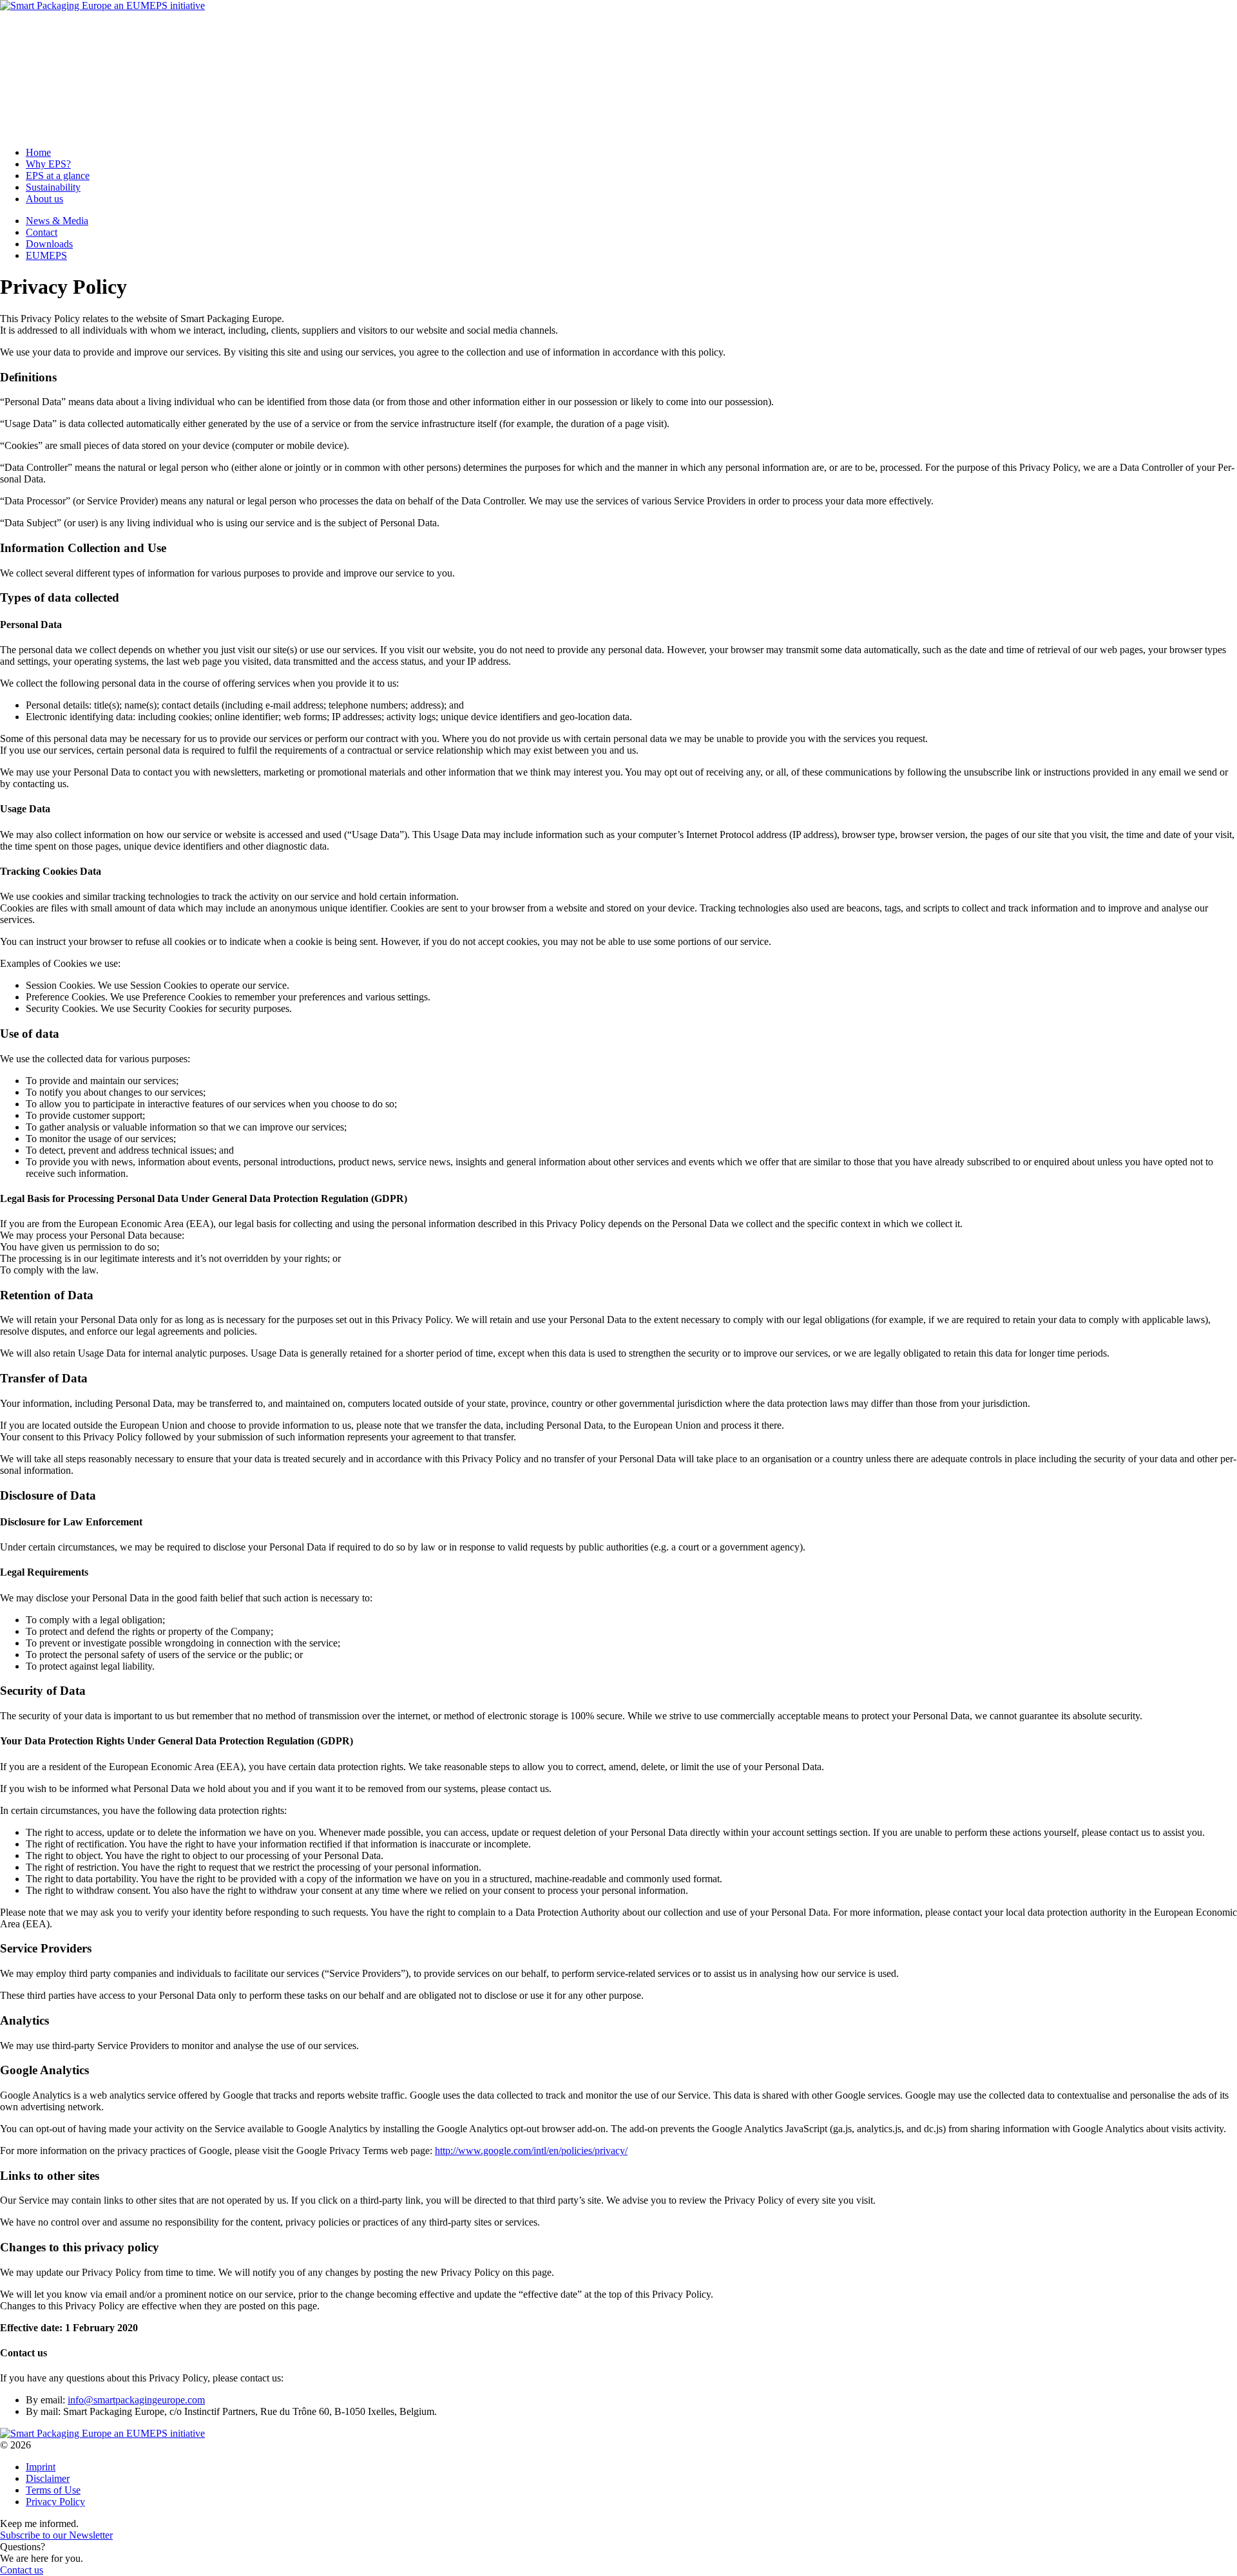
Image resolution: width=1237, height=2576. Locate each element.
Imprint (41, 2467)
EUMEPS (46, 62)
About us (44, 130)
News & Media (57, 27)
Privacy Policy (55, 2502)
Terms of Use (53, 2490)
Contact (42, 39)
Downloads (49, 51)
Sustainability (53, 119)
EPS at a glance (58, 107)
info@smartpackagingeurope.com (136, 2400)
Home (38, 84)
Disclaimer (48, 2478)
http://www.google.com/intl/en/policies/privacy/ (531, 2151)
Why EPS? (48, 96)
